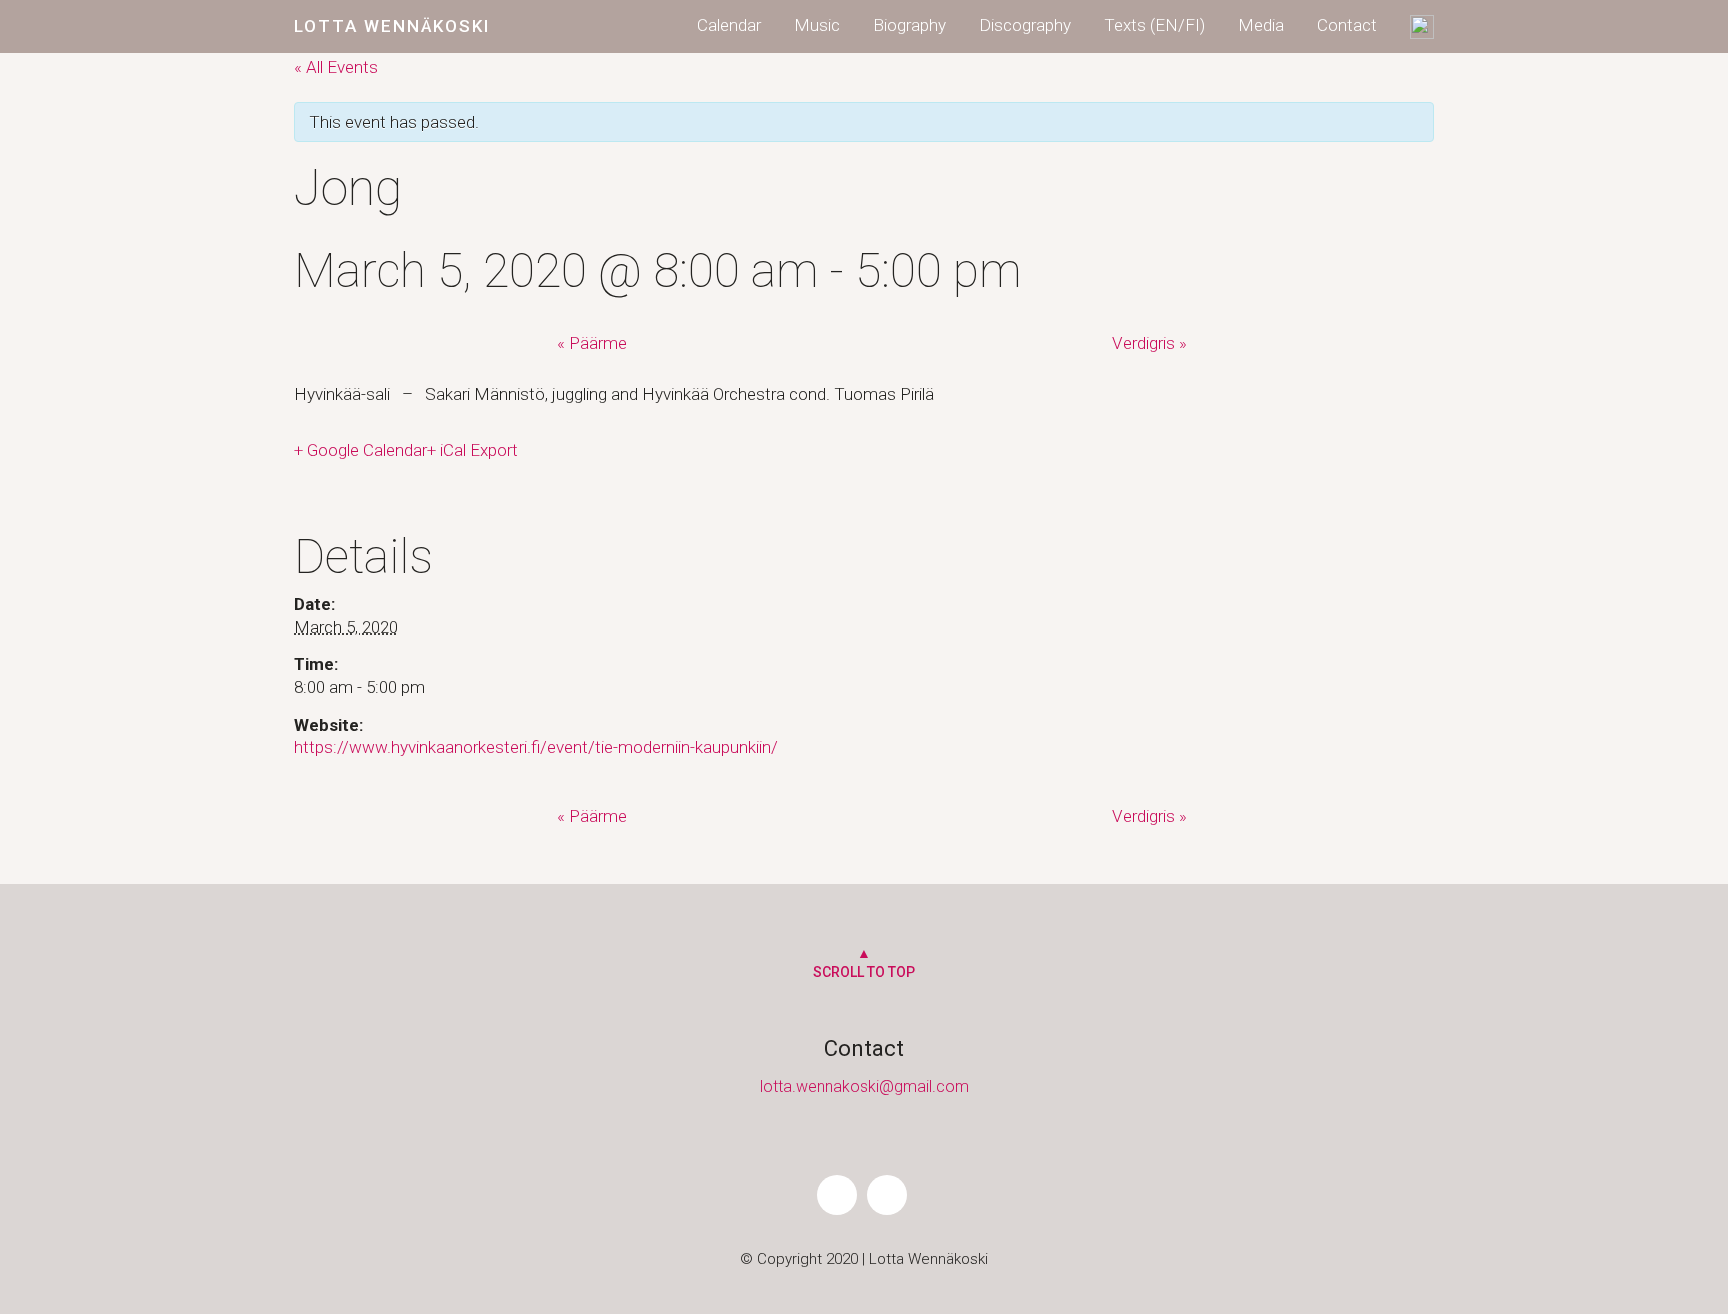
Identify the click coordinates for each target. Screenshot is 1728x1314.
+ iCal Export (472, 450)
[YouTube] (887, 1195)
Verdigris (1149, 343)
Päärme (598, 343)
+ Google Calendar (360, 450)
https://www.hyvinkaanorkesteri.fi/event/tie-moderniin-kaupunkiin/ (536, 747)
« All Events (336, 67)
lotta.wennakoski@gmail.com (864, 1086)
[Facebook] (837, 1195)
